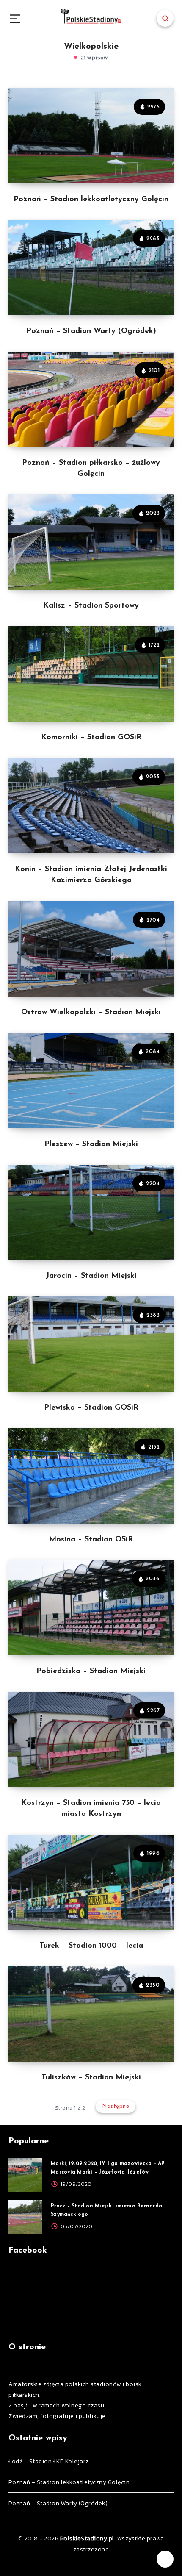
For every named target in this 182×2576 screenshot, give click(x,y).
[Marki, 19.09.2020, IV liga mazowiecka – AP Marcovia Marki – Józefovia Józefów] (25, 2175)
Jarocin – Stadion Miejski (91, 1276)
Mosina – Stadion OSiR (91, 1540)
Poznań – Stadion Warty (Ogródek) (91, 331)
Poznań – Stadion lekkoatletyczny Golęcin (91, 200)
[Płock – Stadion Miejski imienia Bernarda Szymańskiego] (25, 2217)
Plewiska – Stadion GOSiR (91, 1408)
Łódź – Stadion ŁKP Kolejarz (49, 2461)
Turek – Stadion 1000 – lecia (91, 1946)
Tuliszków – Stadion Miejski (91, 2078)
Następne (116, 2106)
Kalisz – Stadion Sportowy (91, 606)
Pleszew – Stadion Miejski (91, 1144)
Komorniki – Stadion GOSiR (91, 738)
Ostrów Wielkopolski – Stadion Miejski (91, 1013)
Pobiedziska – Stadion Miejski (91, 1671)
